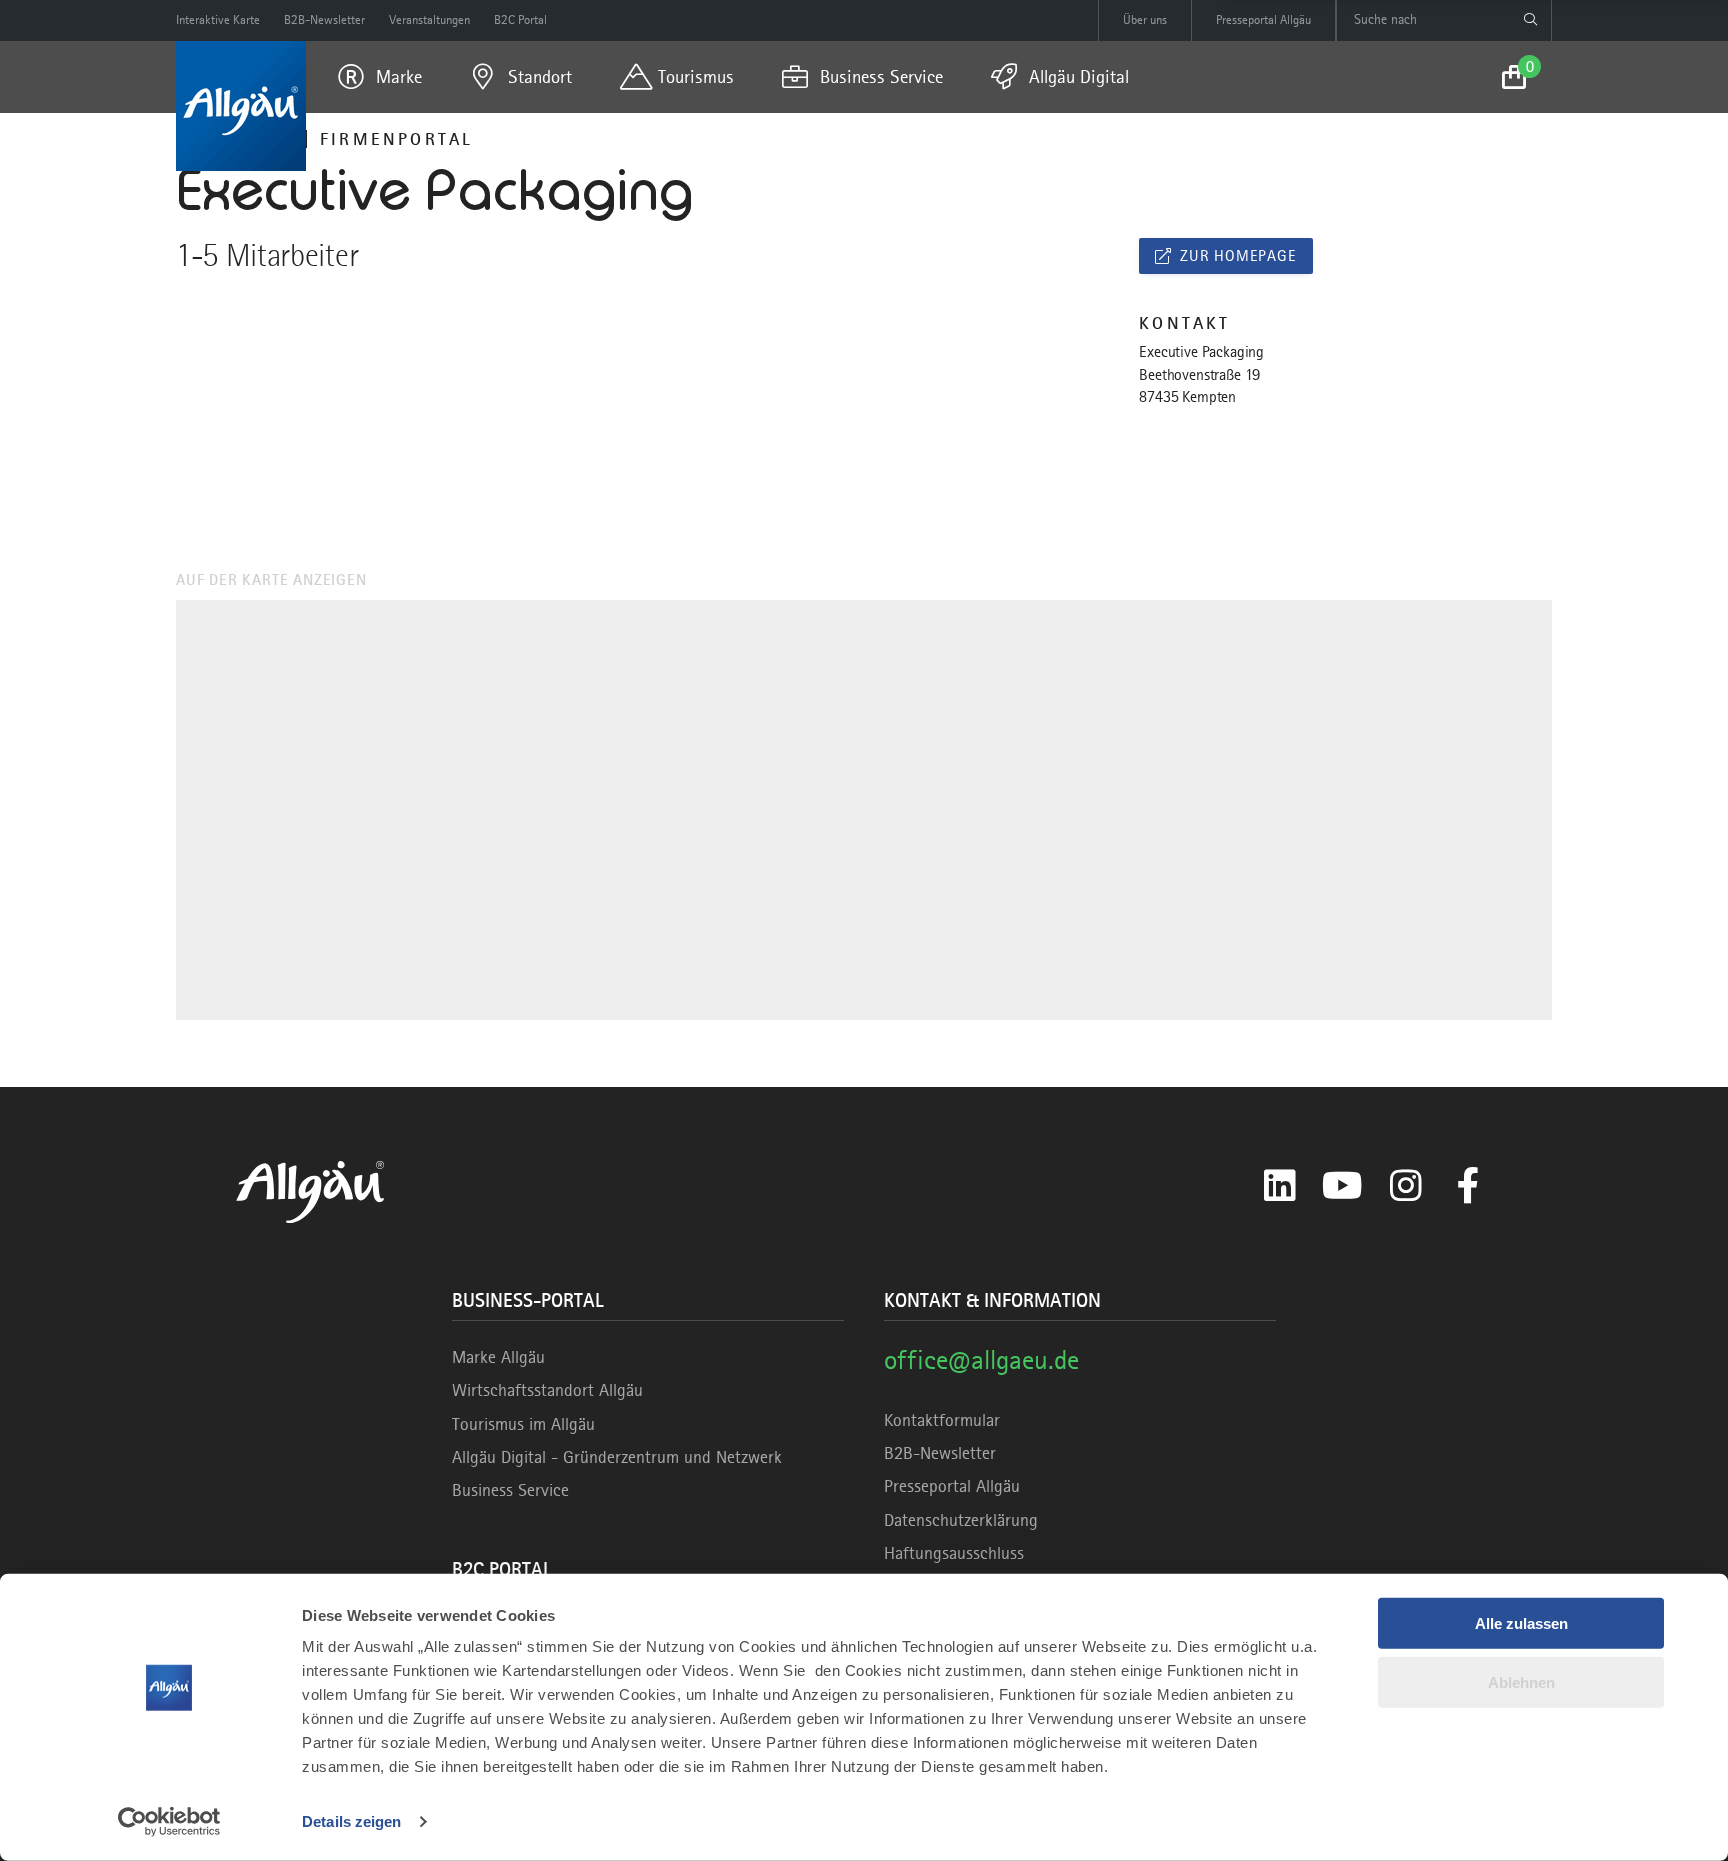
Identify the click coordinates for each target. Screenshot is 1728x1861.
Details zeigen (351, 1821)
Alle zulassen (1521, 1623)
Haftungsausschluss (954, 1553)
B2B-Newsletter (940, 1453)
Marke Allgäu (498, 1357)
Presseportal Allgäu (952, 1486)
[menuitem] (380, 77)
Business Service (510, 1490)
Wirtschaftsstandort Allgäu (547, 1390)
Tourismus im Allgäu (523, 1424)
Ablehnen (1521, 1681)
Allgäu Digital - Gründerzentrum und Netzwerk (617, 1457)
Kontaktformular (942, 1420)
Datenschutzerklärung (961, 1520)
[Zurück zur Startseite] (241, 106)
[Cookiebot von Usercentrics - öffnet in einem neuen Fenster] (169, 1822)
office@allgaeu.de (981, 1359)
